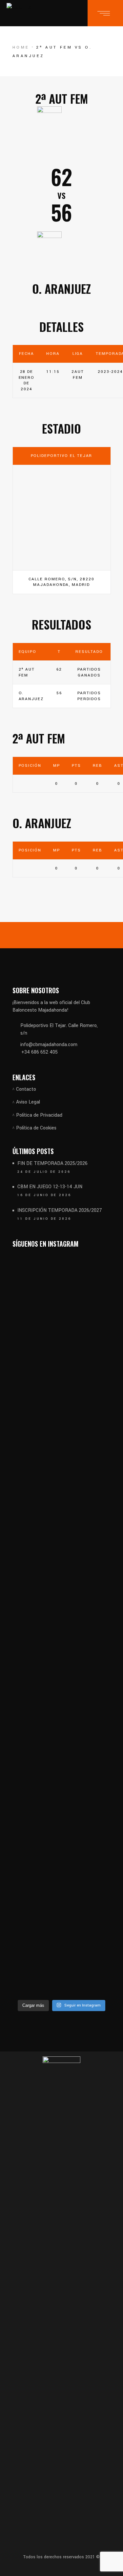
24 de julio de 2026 (44, 1172)
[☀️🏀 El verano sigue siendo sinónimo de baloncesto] (87, 1357)
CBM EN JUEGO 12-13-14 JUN (50, 1187)
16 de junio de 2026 (44, 1195)
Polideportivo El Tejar (62, 456)
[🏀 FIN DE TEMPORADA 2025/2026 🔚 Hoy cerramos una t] (36, 1447)
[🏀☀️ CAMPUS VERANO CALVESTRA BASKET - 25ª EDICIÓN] (87, 1816)
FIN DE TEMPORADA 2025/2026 (52, 1163)
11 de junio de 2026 (44, 1219)
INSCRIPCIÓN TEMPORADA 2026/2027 (60, 1210)
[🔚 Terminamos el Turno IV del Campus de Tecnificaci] (36, 1731)
